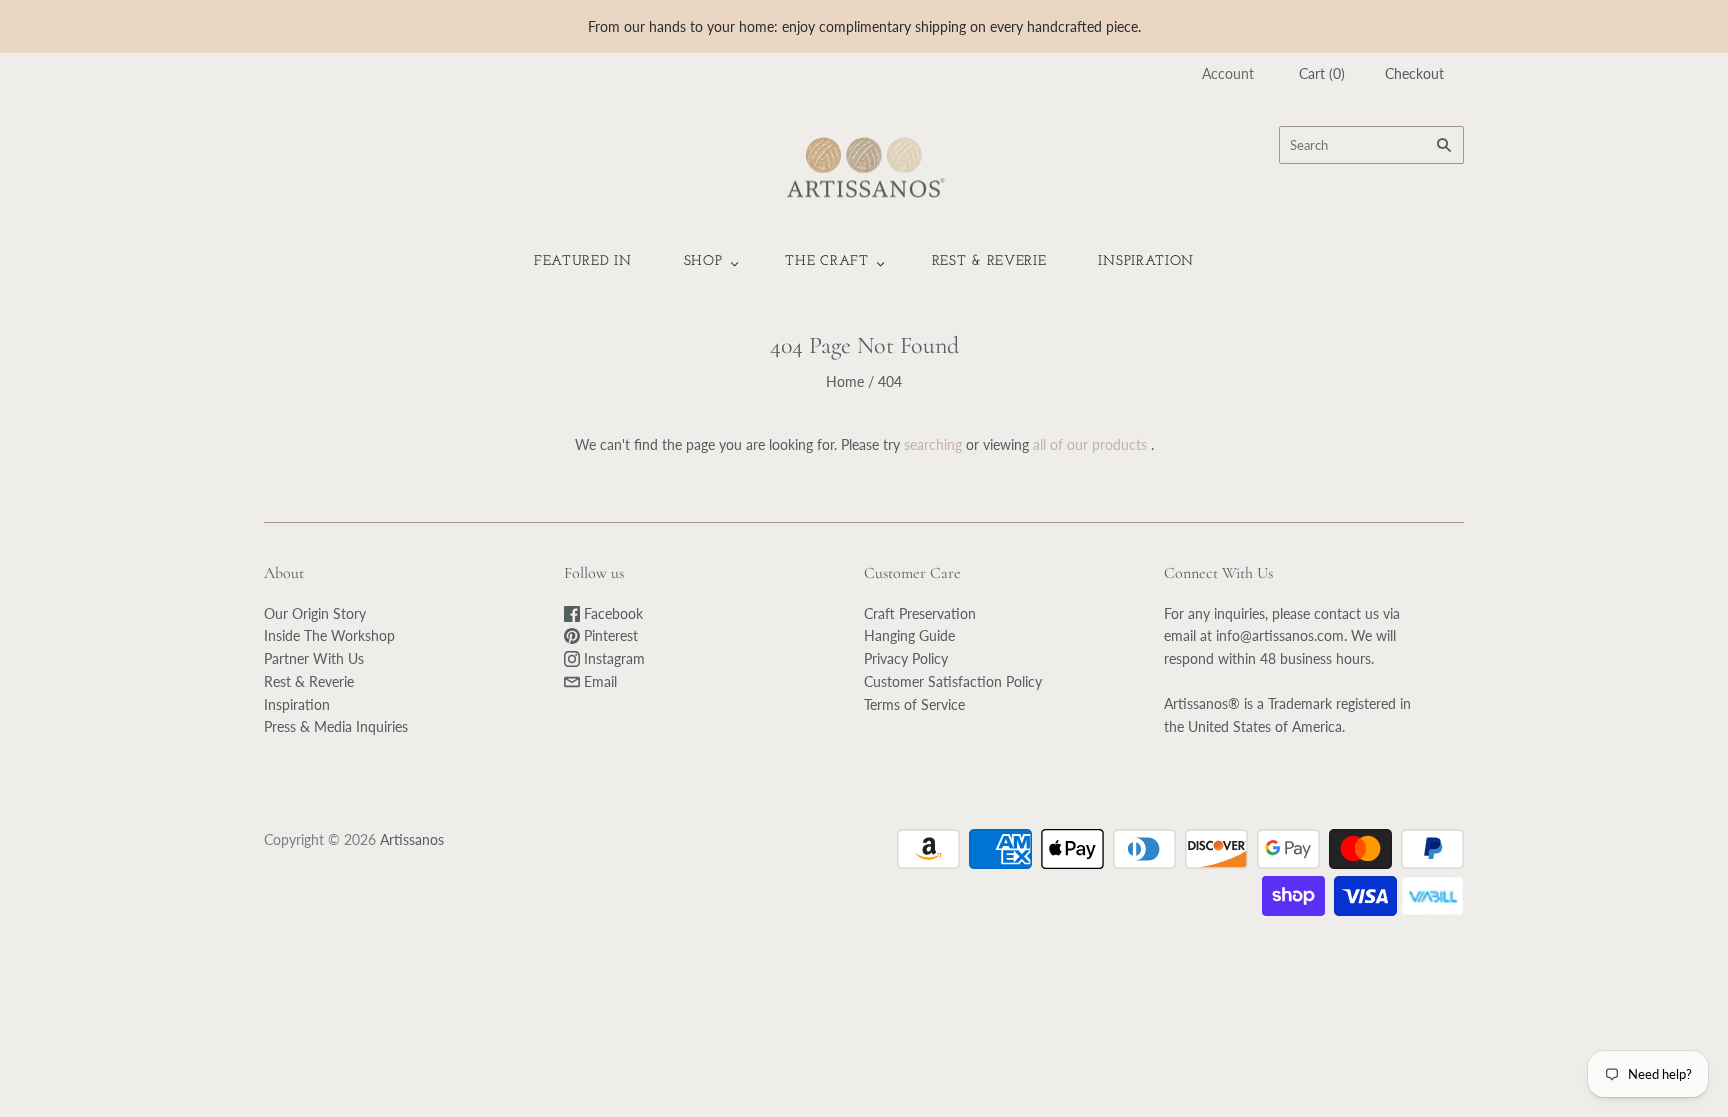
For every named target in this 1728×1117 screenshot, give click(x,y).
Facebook (611, 613)
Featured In (583, 261)
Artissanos (412, 839)
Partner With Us (314, 658)
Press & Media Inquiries (336, 726)
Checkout (1414, 73)
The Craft (826, 261)
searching (933, 444)
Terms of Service (914, 704)
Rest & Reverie (989, 261)
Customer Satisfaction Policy (953, 681)
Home (845, 381)
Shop (703, 261)
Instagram (612, 658)
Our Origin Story (315, 613)
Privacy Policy (906, 658)
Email (598, 681)
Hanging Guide (909, 635)
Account (1228, 73)
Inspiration (1146, 261)
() (1322, 73)
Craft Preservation (920, 613)
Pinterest (609, 635)
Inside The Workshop (329, 635)
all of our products (1090, 444)
